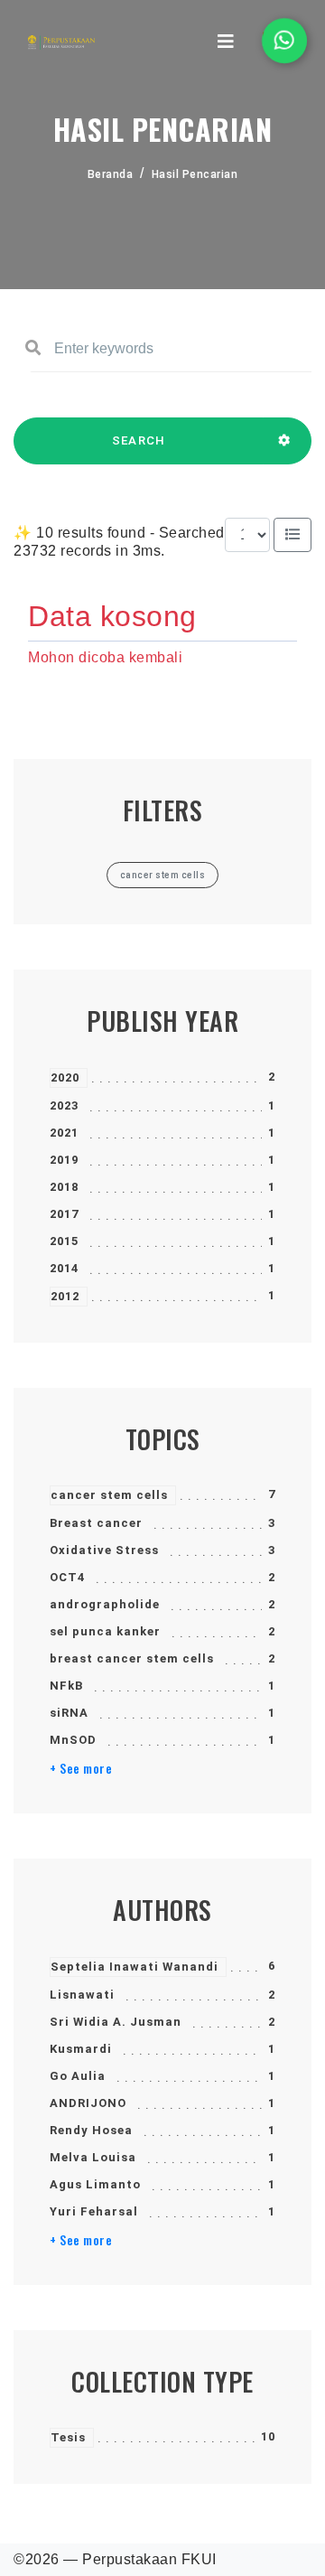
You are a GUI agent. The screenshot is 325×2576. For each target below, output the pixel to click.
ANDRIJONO (88, 2103)
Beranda (111, 174)
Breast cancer (96, 1523)
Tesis (68, 2437)
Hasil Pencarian (195, 174)
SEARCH (139, 440)
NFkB (66, 1686)
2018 (64, 1187)
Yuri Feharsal (94, 2211)
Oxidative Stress (104, 1550)
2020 (65, 1077)
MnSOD (73, 1740)
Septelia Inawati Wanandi (135, 1967)
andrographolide (105, 1604)
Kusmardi (81, 2049)
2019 (64, 1160)
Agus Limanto (95, 2184)
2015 (64, 1241)
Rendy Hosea (91, 2130)
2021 (64, 1133)
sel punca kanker (105, 1631)
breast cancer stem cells (132, 1658)
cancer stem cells (109, 1495)
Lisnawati (82, 1995)
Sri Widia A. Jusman (116, 2022)
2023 (64, 1105)
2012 (65, 1296)
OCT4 (67, 1577)
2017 (64, 1214)
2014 (64, 1268)
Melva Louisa (93, 2157)
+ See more (81, 1768)
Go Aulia (78, 2076)
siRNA (69, 1713)
